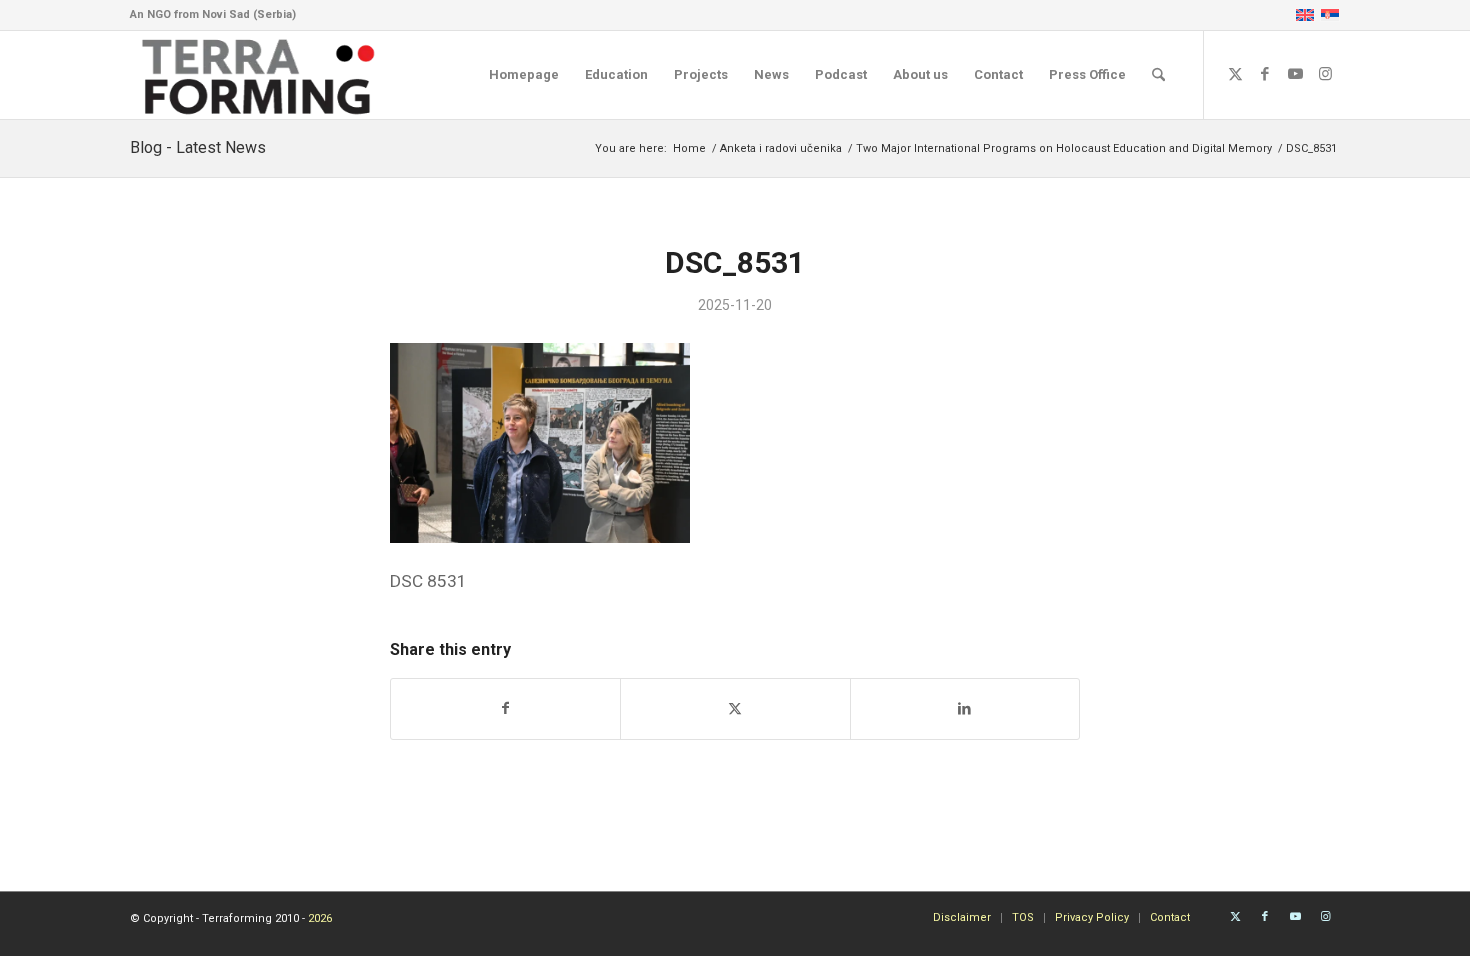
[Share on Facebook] (505, 708)
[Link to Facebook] (1265, 74)
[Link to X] (1235, 74)
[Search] (1158, 75)
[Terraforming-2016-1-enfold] (259, 75)
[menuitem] (524, 75)
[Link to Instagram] (1325, 74)
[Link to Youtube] (1295, 74)
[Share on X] (735, 708)
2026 (320, 918)
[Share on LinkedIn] (965, 708)
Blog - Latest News (198, 147)
